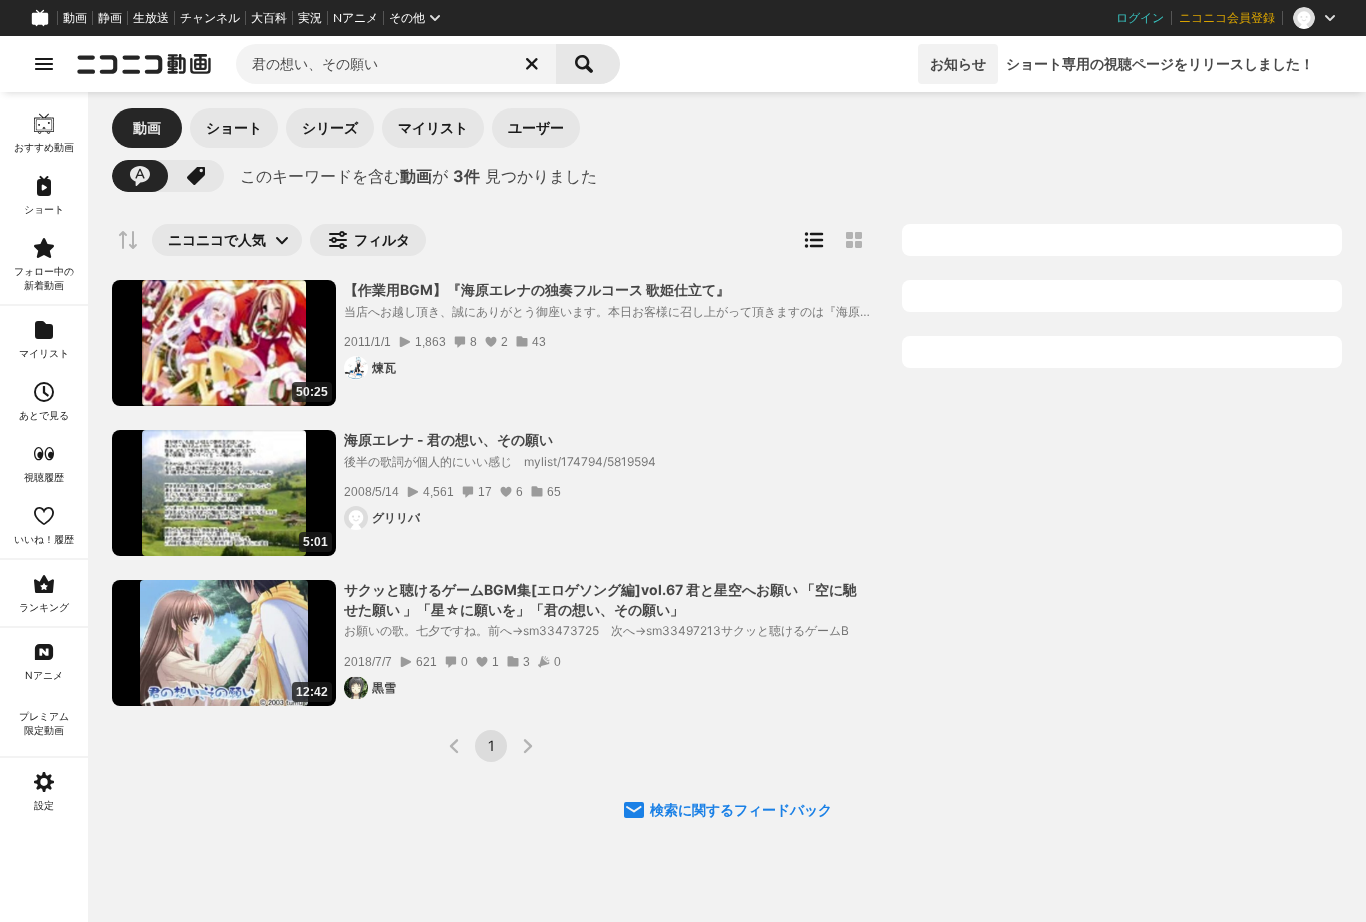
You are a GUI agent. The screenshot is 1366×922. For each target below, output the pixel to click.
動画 (75, 18)
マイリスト (433, 127)
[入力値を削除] (532, 64)
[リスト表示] (814, 240)
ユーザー (536, 127)
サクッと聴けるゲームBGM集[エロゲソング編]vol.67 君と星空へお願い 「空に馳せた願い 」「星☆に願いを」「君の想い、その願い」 (600, 599)
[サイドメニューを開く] (44, 64)
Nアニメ (355, 18)
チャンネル (210, 18)
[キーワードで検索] (140, 176)
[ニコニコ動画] (144, 64)
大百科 (269, 18)
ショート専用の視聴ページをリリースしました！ (1160, 63)
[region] (44, 507)
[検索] (588, 64)
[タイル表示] (854, 240)
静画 (110, 18)
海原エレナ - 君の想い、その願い (448, 439)
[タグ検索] (196, 176)
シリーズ (330, 127)
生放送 (151, 18)
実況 (310, 18)
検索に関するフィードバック (741, 809)
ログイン (1140, 18)
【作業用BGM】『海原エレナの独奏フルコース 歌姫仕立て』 (537, 289)
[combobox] (396, 64)
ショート (234, 127)
